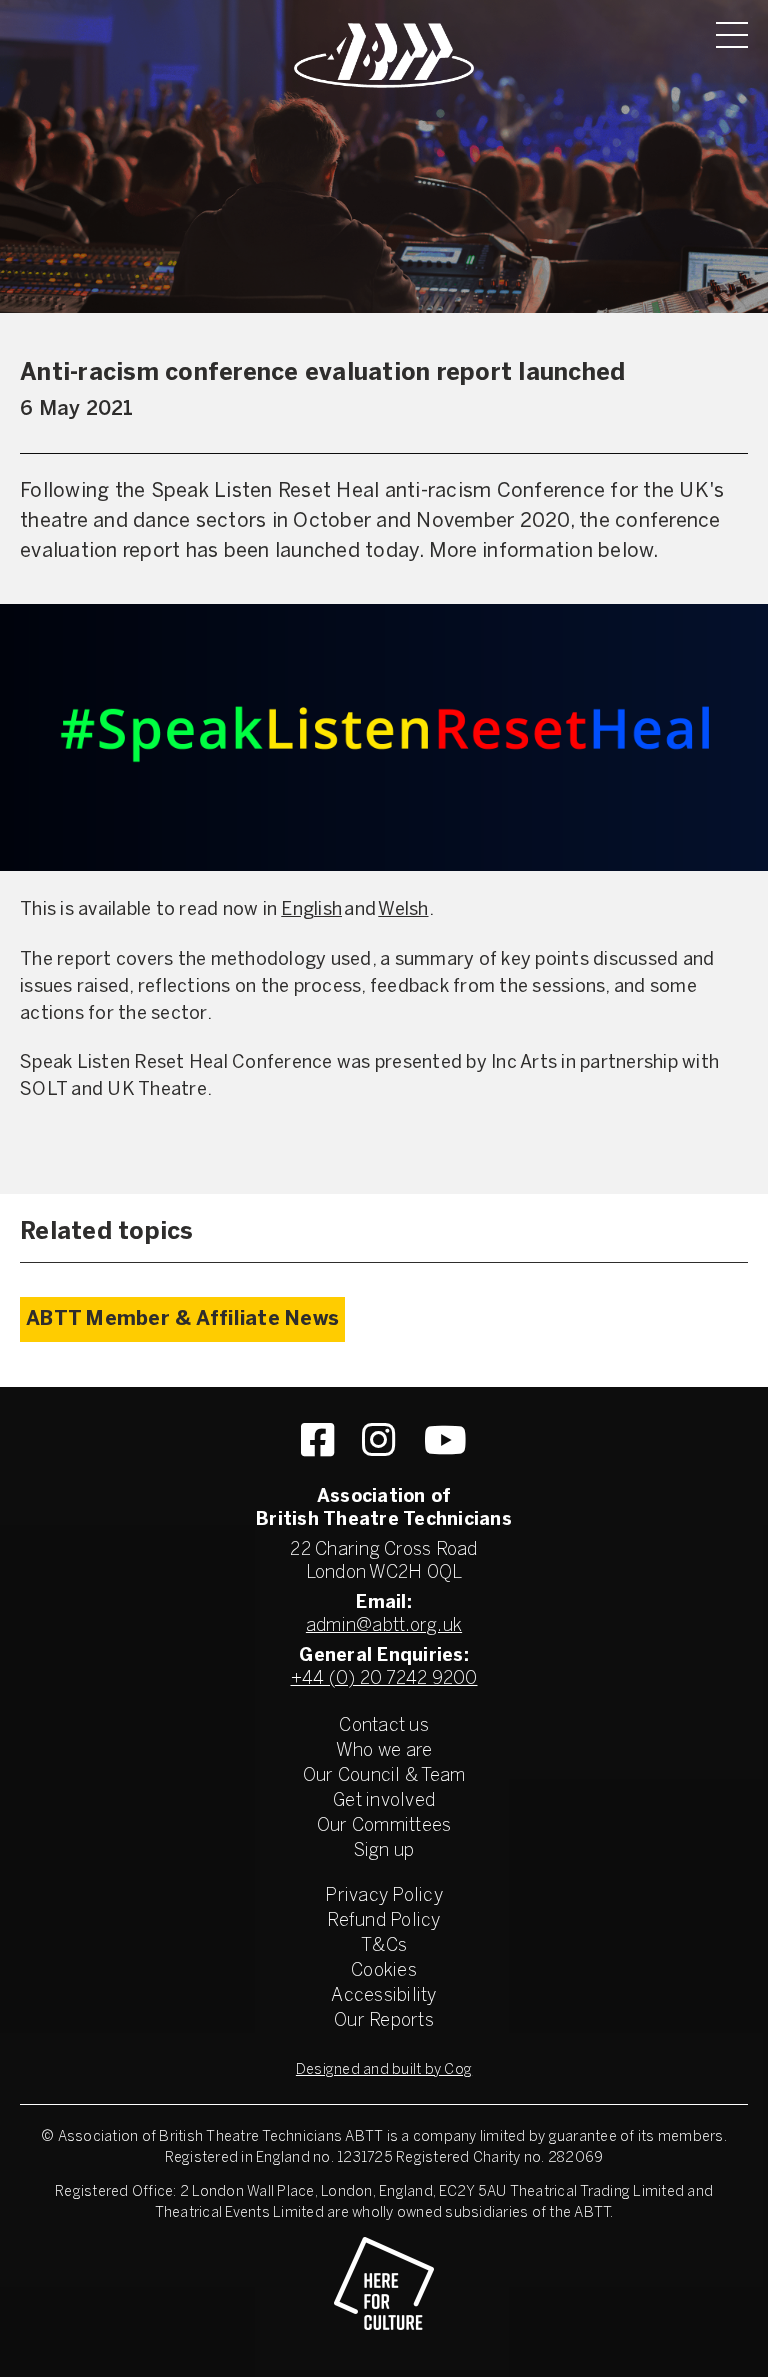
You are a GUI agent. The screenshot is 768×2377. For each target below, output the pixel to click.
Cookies (384, 1971)
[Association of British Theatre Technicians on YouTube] (445, 1440)
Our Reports (384, 2021)
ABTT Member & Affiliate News (182, 1319)
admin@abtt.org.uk (384, 1626)
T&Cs (384, 1946)
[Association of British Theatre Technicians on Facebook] (317, 1440)
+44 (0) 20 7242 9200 (384, 1679)
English (311, 910)
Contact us (384, 1726)
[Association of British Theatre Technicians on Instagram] (378, 1440)
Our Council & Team (384, 1776)
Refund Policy (383, 1921)
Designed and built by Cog (384, 2070)
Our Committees (384, 1826)
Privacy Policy (384, 1896)
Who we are (384, 1751)
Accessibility (383, 1996)
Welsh (403, 910)
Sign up (384, 1851)
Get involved (384, 1801)
